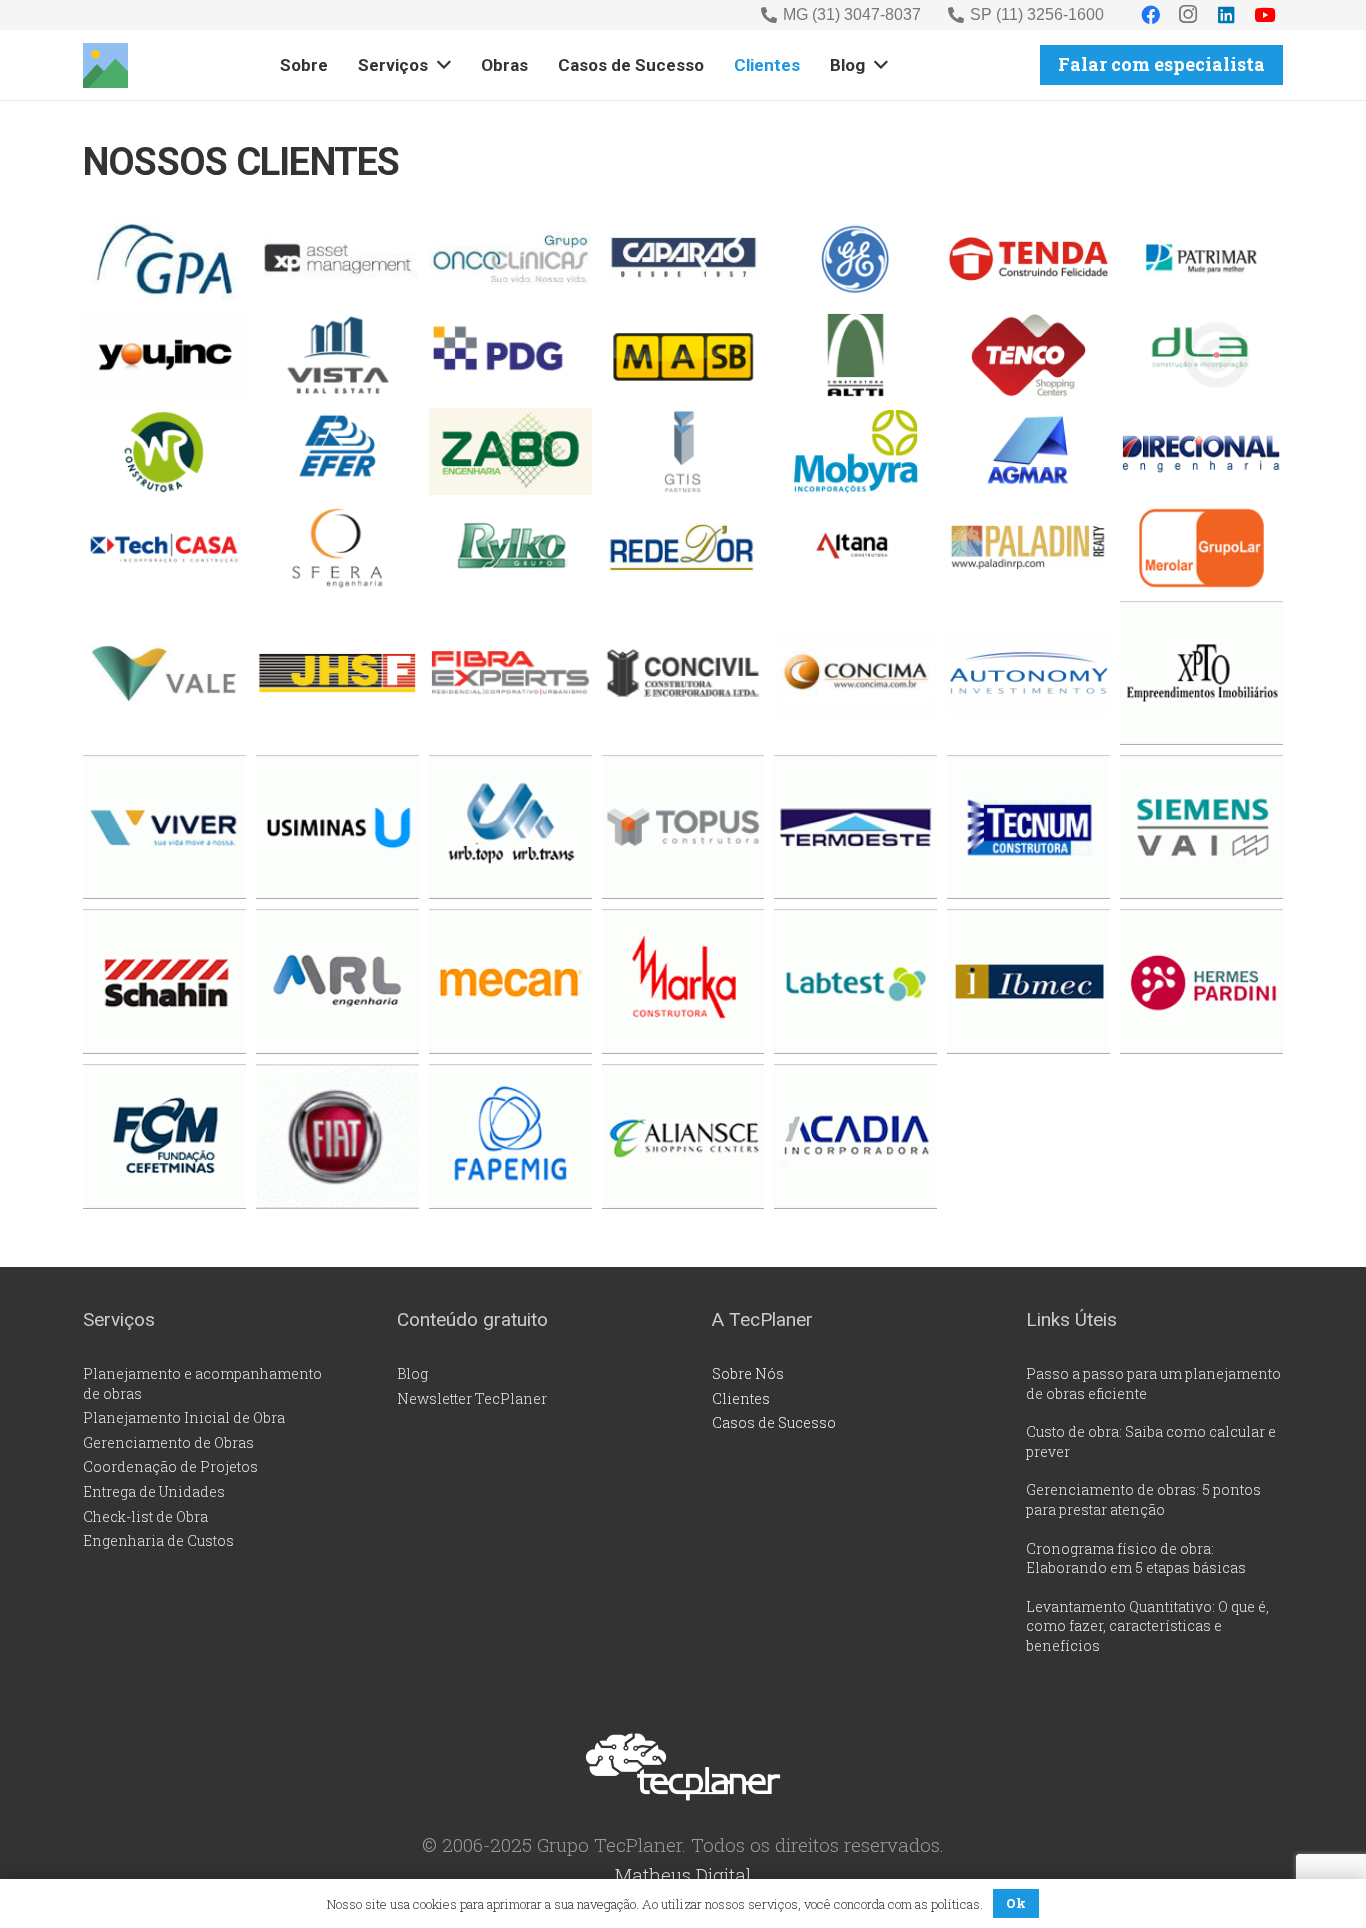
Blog (412, 1373)
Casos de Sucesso (774, 1422)
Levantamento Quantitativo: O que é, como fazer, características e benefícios (1147, 1626)
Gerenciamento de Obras (168, 1442)
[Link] (105, 65)
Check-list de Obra (145, 1516)
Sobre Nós (748, 1373)
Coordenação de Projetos (170, 1466)
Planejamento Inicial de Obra (184, 1417)
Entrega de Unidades (154, 1491)
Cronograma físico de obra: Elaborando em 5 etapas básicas (1136, 1558)
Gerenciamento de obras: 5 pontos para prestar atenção (1143, 1499)
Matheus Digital (683, 1874)
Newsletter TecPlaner (472, 1398)
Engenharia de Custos (158, 1540)
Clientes (741, 1398)
